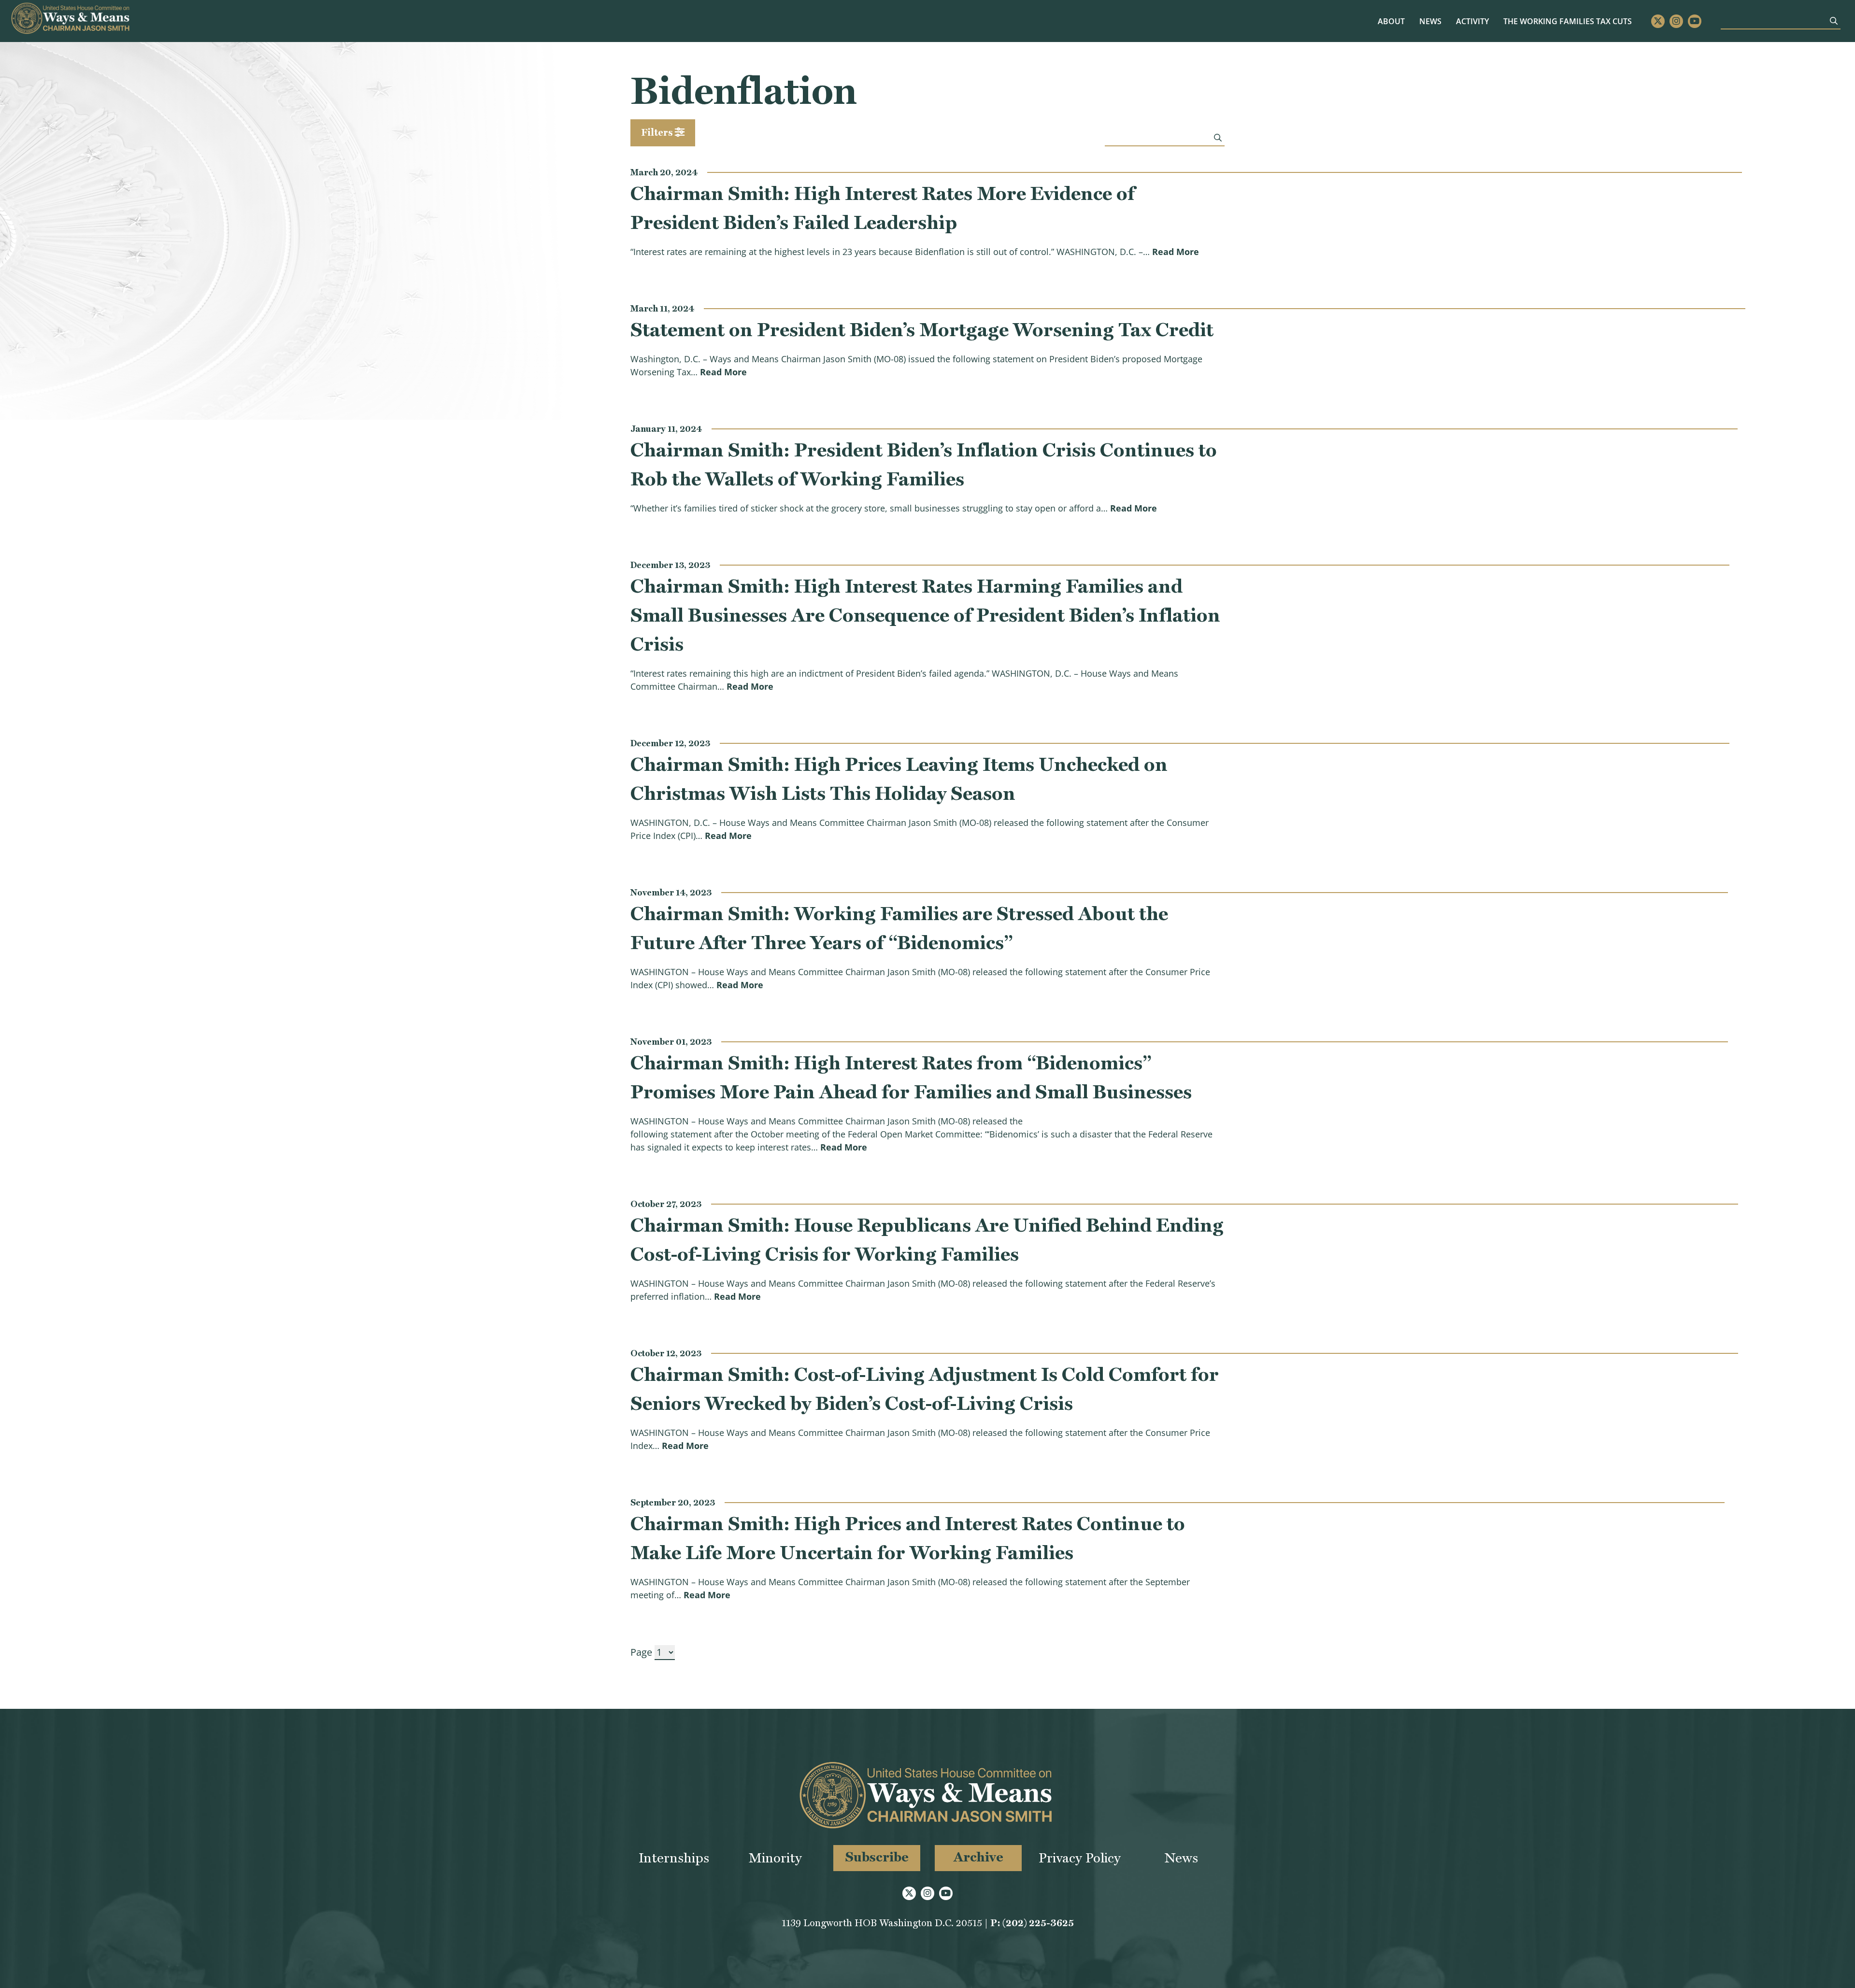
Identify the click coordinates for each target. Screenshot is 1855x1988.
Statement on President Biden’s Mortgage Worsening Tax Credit (922, 329)
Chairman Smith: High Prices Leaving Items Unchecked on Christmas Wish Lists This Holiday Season (899, 779)
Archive (978, 1857)
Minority (775, 1858)
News (1430, 21)
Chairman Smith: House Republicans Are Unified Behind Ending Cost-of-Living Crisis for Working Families (927, 1239)
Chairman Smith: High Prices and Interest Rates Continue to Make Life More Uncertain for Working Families (908, 1538)
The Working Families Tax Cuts (1568, 21)
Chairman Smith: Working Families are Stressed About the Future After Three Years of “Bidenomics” (899, 928)
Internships (674, 1858)
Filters (658, 132)
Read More (1176, 251)
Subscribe (877, 1857)
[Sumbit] (1834, 21)
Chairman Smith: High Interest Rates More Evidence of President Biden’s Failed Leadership (883, 208)
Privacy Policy (1080, 1858)
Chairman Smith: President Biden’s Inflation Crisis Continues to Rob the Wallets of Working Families (924, 464)
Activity (1472, 21)
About (1391, 21)
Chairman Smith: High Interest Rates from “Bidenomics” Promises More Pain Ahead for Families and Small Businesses (911, 1077)
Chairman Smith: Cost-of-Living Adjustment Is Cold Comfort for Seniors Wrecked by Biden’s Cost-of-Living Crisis (925, 1389)
